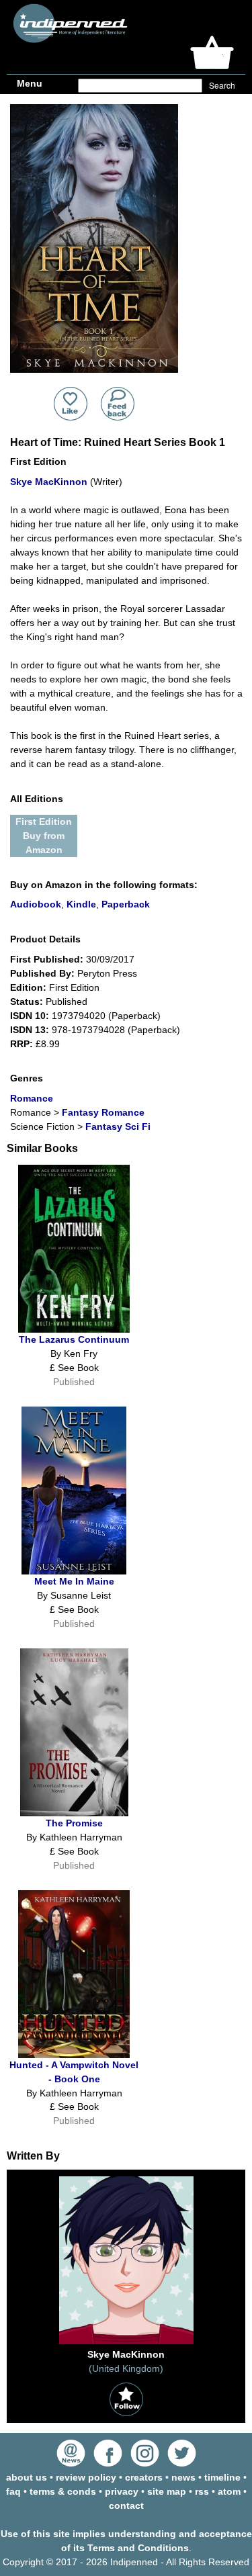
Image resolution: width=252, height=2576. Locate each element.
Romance (32, 1098)
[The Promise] (74, 1813)
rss (202, 2491)
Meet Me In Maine (74, 1581)
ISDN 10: (30, 1016)
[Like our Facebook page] (108, 2463)
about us (27, 2477)
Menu (30, 83)
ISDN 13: (30, 1030)
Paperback (126, 904)
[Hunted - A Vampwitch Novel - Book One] (74, 2055)
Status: (27, 1002)
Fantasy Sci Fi (118, 1126)
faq (13, 2491)
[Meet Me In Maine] (74, 1571)
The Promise (74, 1823)
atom (229, 2491)
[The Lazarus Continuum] (74, 1329)
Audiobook (36, 904)
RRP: (22, 1044)
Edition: (28, 987)
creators (144, 2477)
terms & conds (63, 2491)
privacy (122, 2491)
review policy (86, 2477)
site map (167, 2491)
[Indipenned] (68, 38)
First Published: (47, 959)
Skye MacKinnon (49, 482)
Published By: (42, 973)
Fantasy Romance (103, 1112)
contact (126, 2505)
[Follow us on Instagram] (145, 2463)
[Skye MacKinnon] (126, 2344)
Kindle (81, 904)
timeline (222, 2477)
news (183, 2477)
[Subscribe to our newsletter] (71, 2463)
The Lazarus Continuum (74, 1339)
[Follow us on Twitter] (182, 2463)
